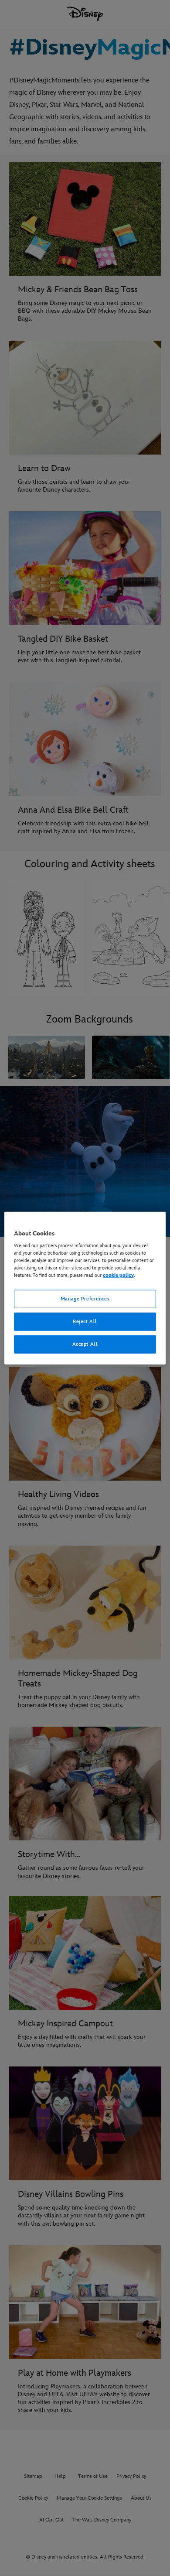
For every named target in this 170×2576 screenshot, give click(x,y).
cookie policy (118, 1275)
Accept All (85, 1344)
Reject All (85, 1322)
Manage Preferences (85, 1299)
